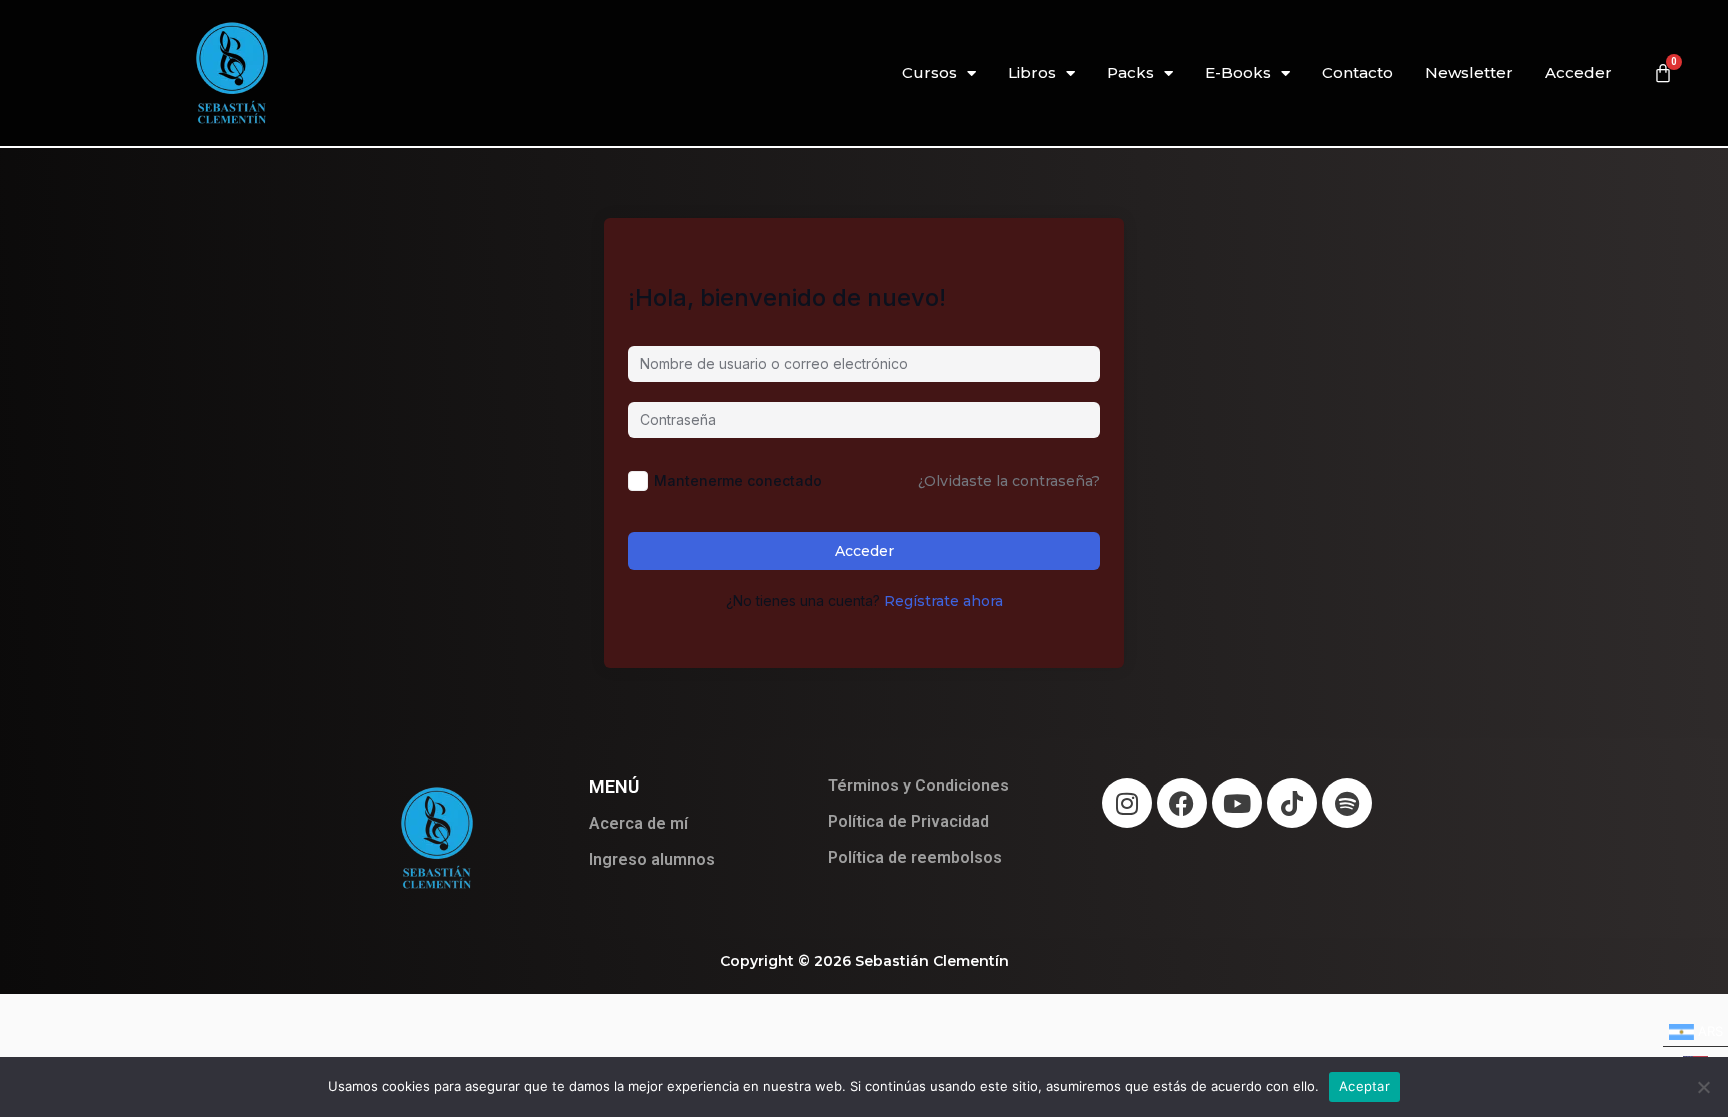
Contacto (1357, 72)
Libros (1032, 72)
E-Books (1238, 72)
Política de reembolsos (915, 857)
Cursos (929, 72)
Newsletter (1469, 72)
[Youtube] (1237, 803)
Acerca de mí (638, 823)
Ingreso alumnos (652, 859)
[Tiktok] (1292, 803)
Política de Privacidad (908, 821)
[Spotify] (1347, 803)
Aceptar (1364, 1086)
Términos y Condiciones (918, 785)
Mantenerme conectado (738, 480)
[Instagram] (1127, 803)
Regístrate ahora (943, 601)
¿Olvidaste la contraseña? (1009, 481)
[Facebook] (1182, 803)
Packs (1130, 72)
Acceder (1578, 72)
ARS (1693, 1028)
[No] (1703, 1087)
